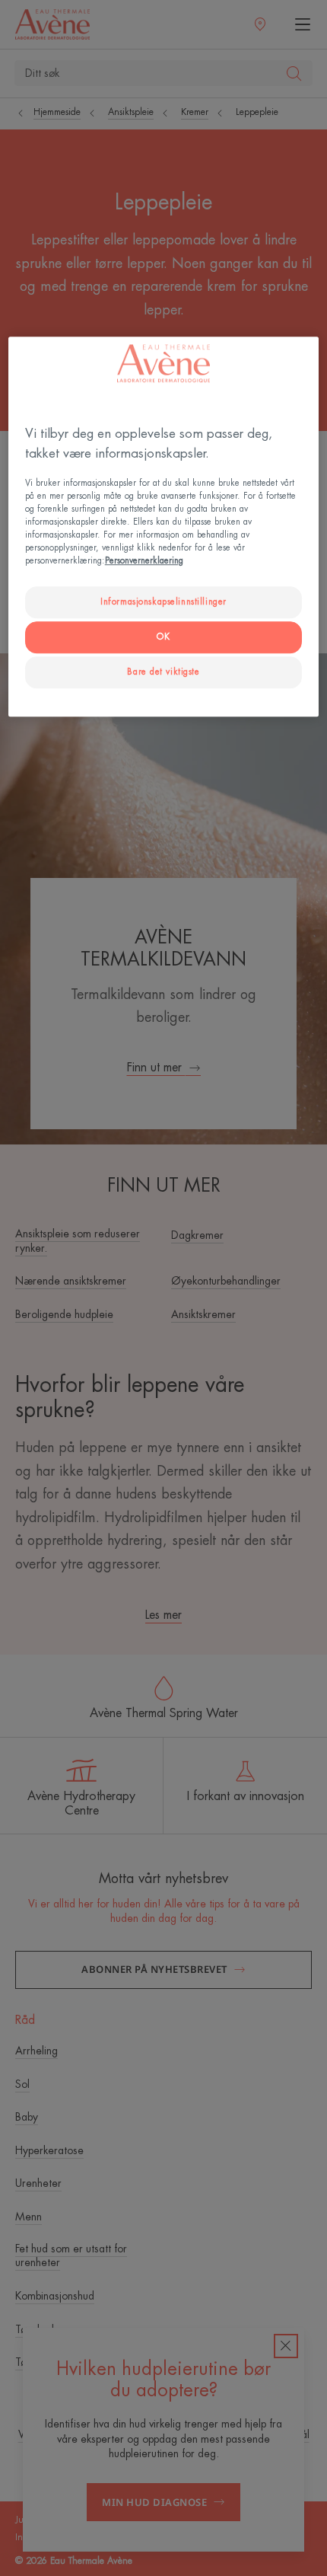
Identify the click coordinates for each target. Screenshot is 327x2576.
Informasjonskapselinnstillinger (163, 602)
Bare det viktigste (163, 672)
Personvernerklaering (144, 561)
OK (163, 637)
